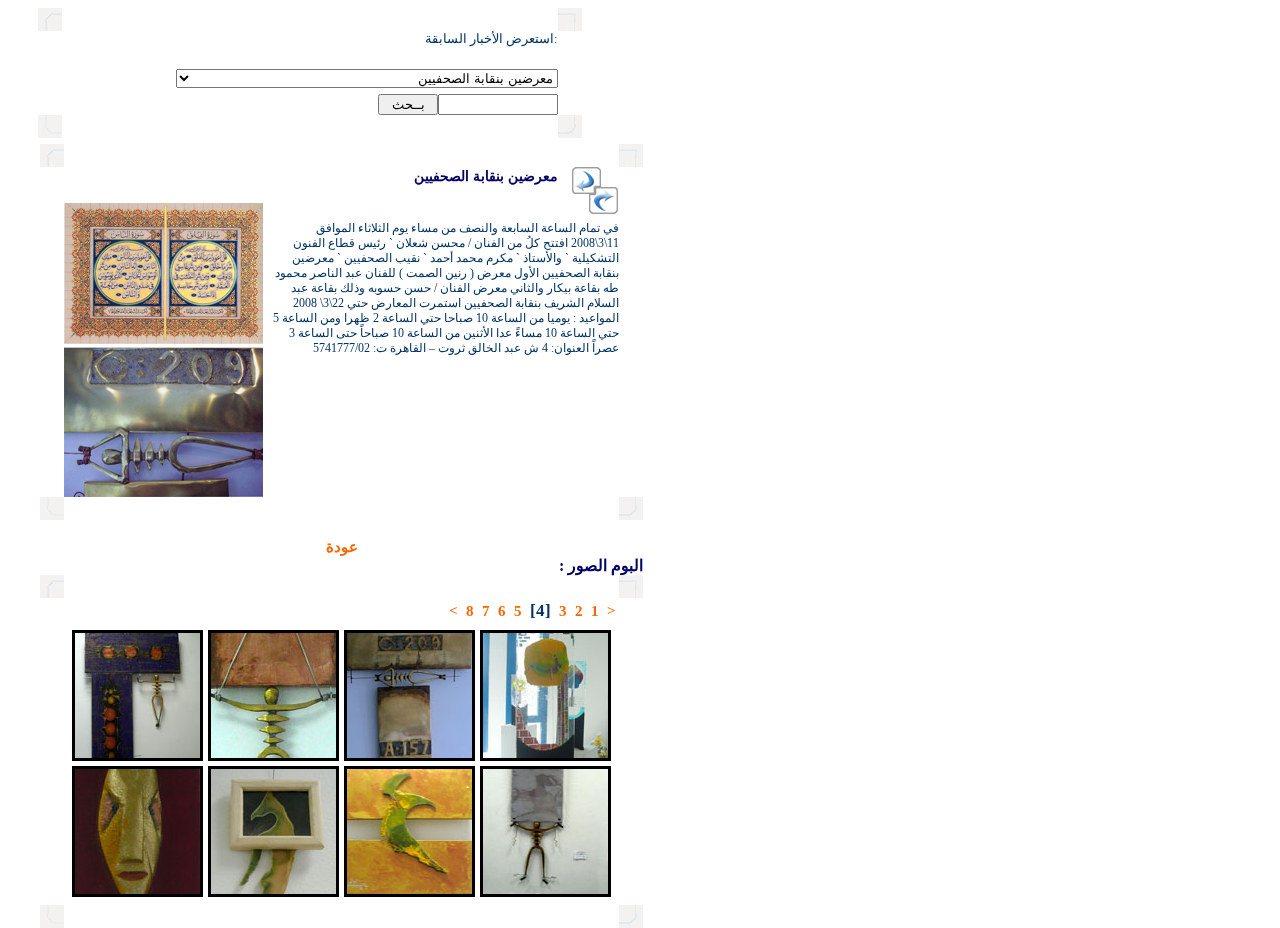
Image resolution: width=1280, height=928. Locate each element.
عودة (342, 547)
